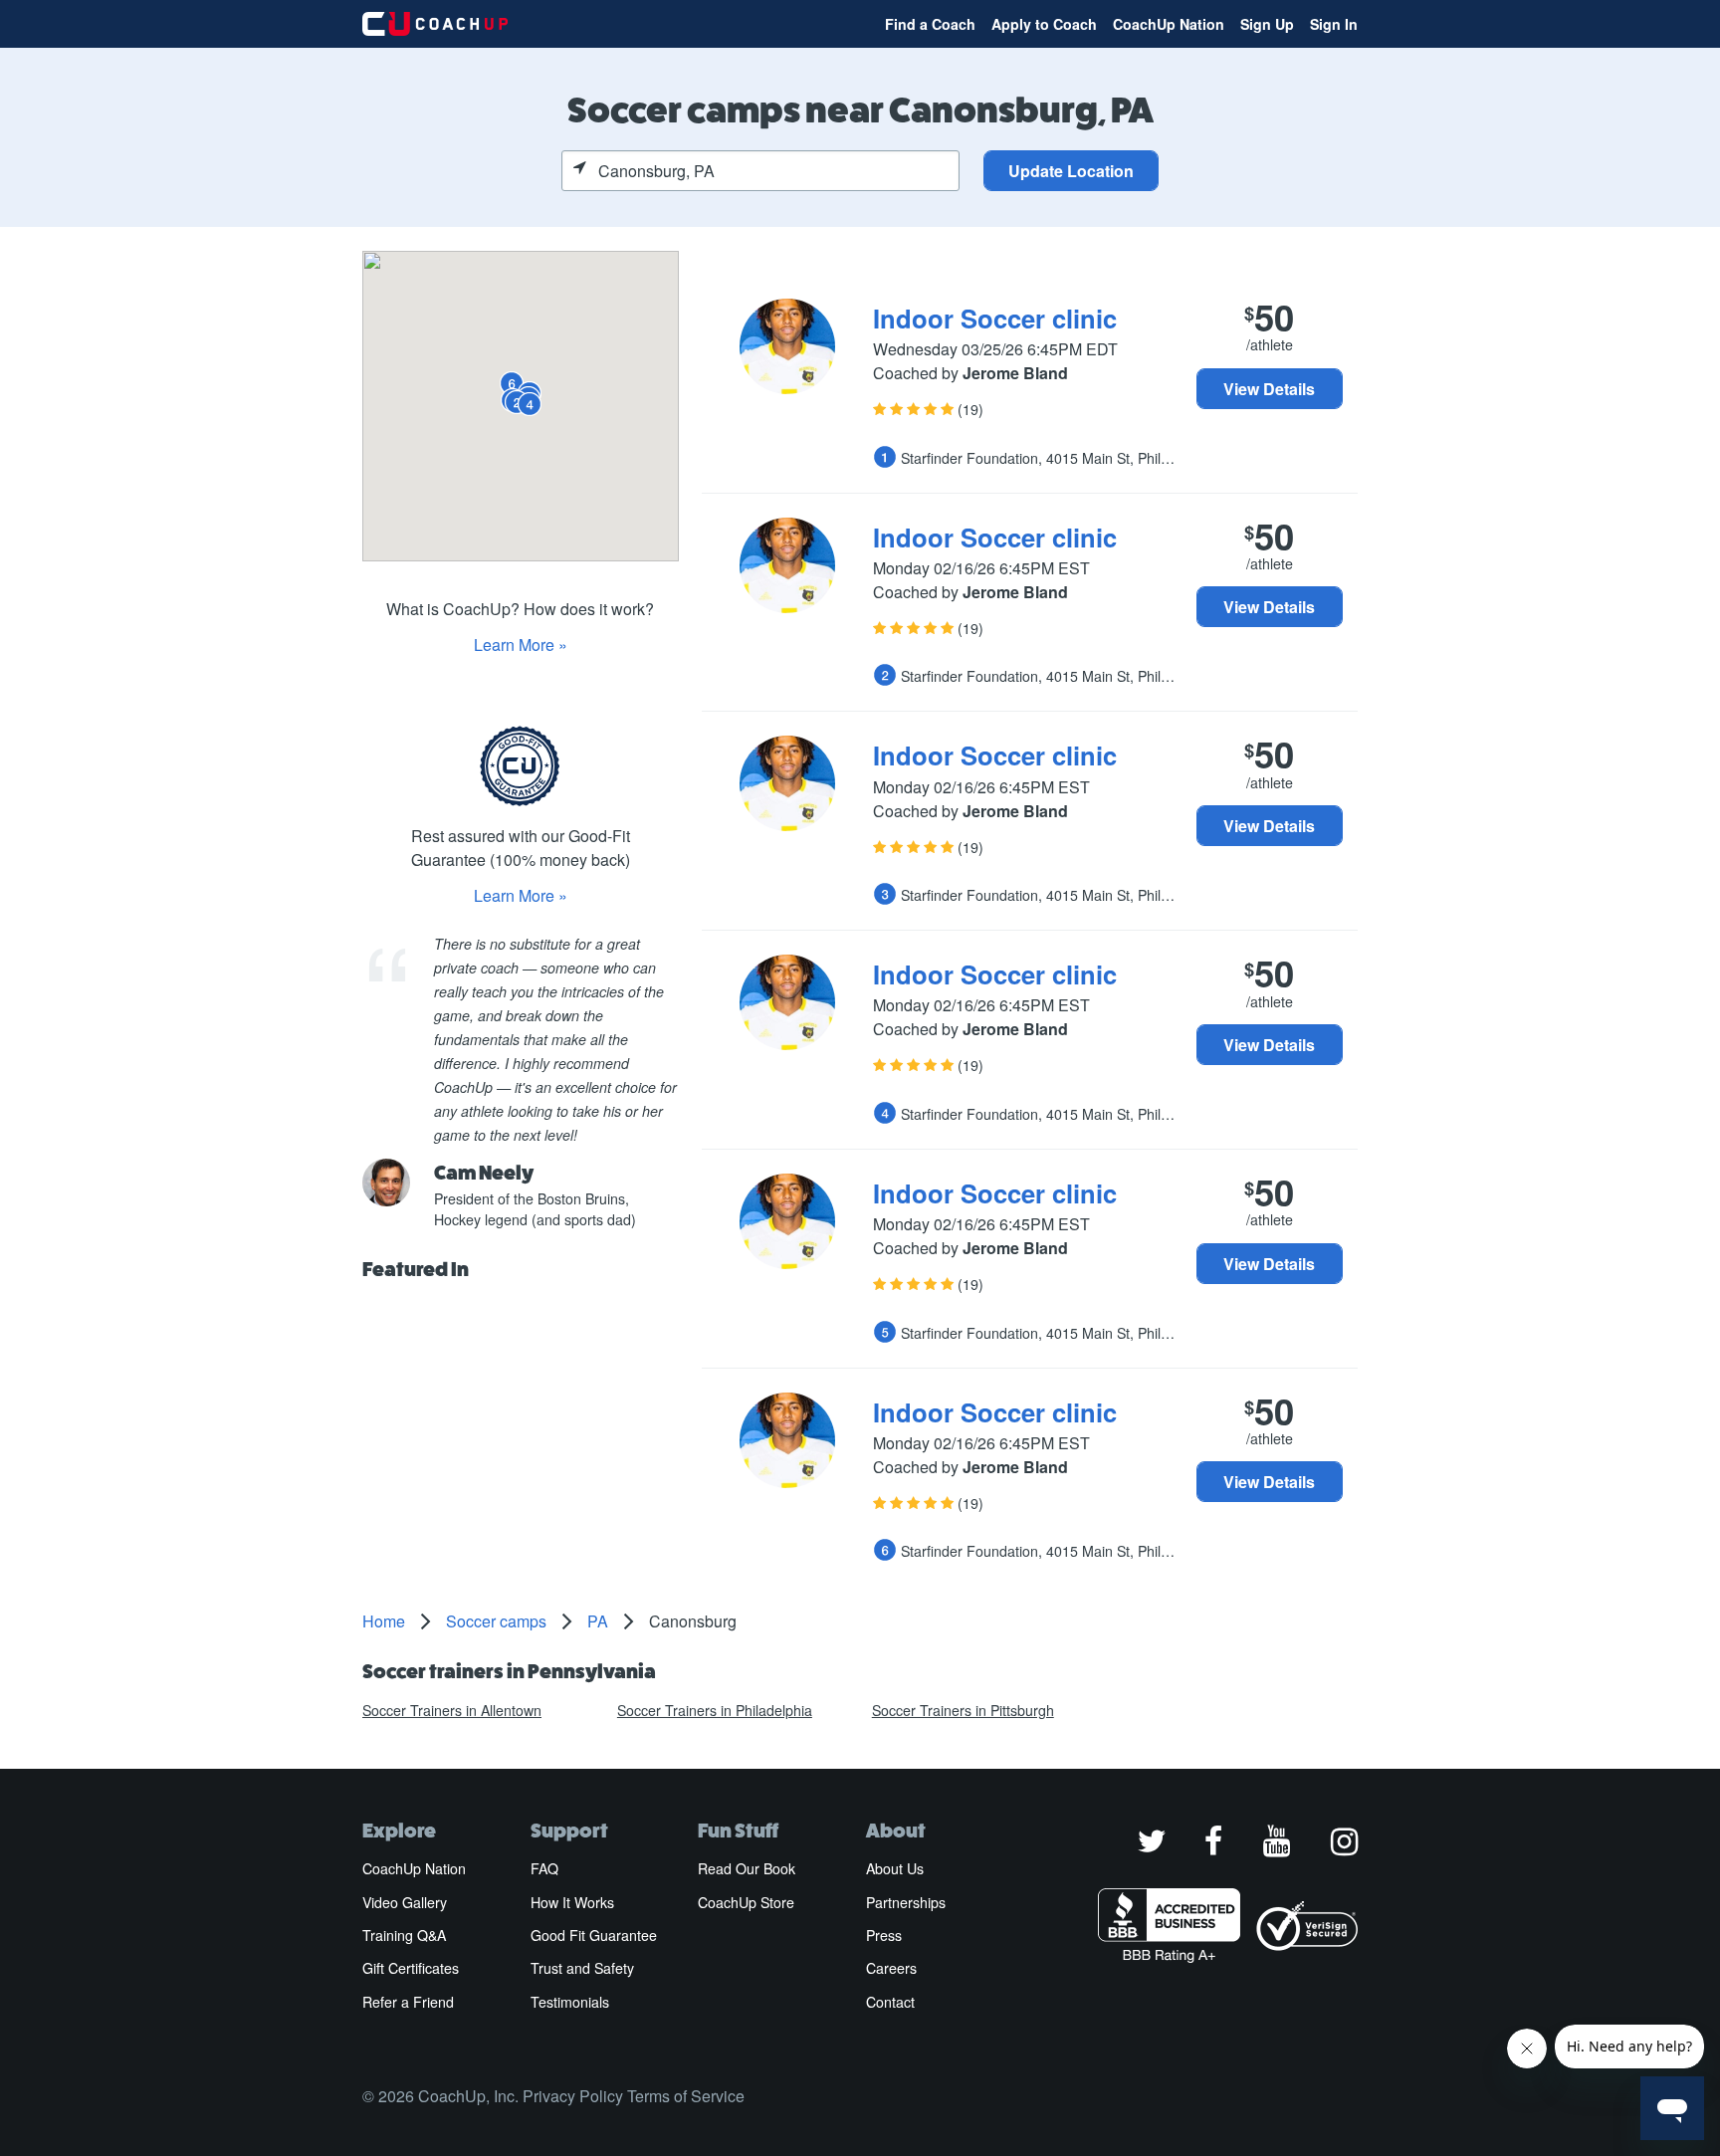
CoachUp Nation (1169, 24)
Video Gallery (405, 1902)
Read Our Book (747, 1868)
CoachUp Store (746, 1902)
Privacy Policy (573, 2096)
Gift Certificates (411, 1968)
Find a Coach (930, 24)
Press (884, 1935)
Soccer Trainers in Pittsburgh (963, 1710)
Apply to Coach (1044, 24)
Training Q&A (404, 1935)
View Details (1269, 389)
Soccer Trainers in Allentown (452, 1710)
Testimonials (570, 2002)
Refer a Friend (408, 2002)
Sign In (1334, 24)
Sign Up (1267, 24)
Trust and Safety (582, 1968)
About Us (895, 1868)
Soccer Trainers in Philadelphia (715, 1710)
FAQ (544, 1868)
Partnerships (906, 1902)
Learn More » (521, 645)
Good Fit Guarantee (594, 1935)
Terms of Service (686, 2096)
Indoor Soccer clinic (995, 318)
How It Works (572, 1902)
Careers (891, 1968)
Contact (890, 2002)
